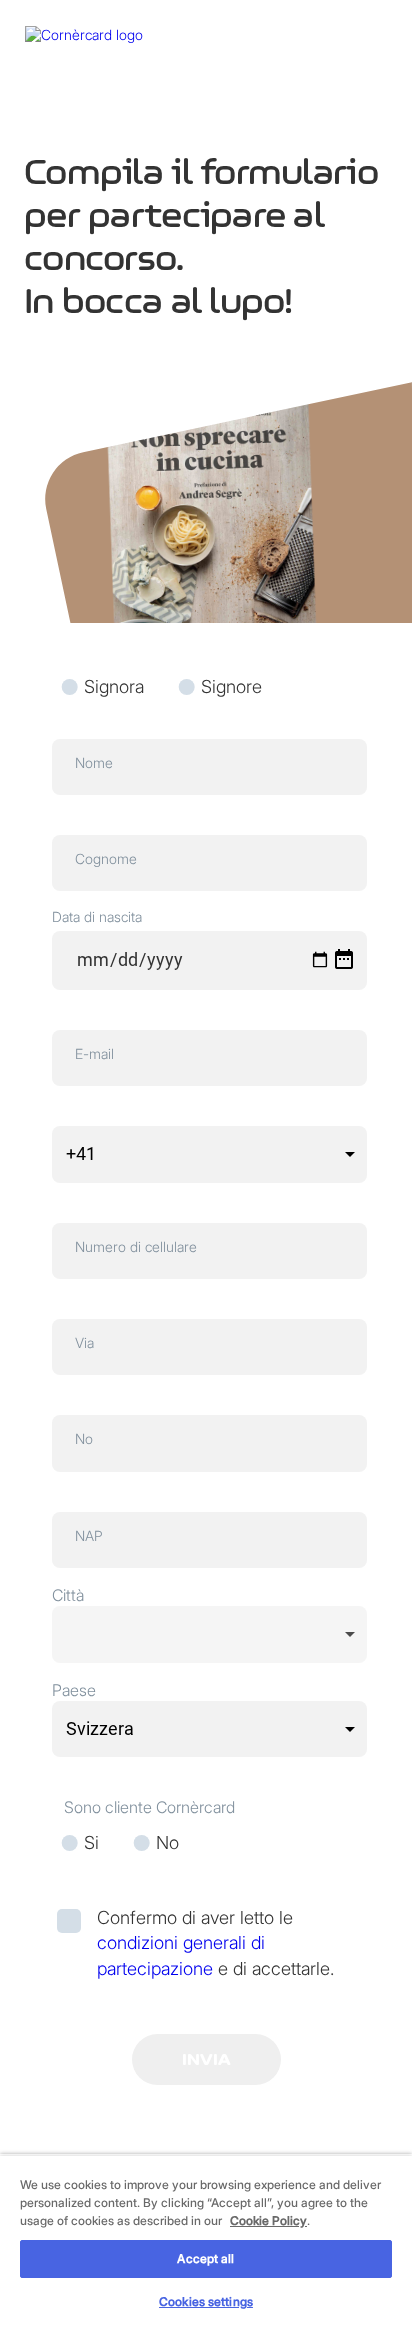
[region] (206, 2239)
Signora (116, 686)
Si (91, 1842)
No (167, 1842)
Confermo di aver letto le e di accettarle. (215, 1943)
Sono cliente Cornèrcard (149, 1807)
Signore (231, 686)
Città (68, 1595)
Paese (74, 1690)
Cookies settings (206, 2301)
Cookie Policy (268, 2220)
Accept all (205, 2258)
